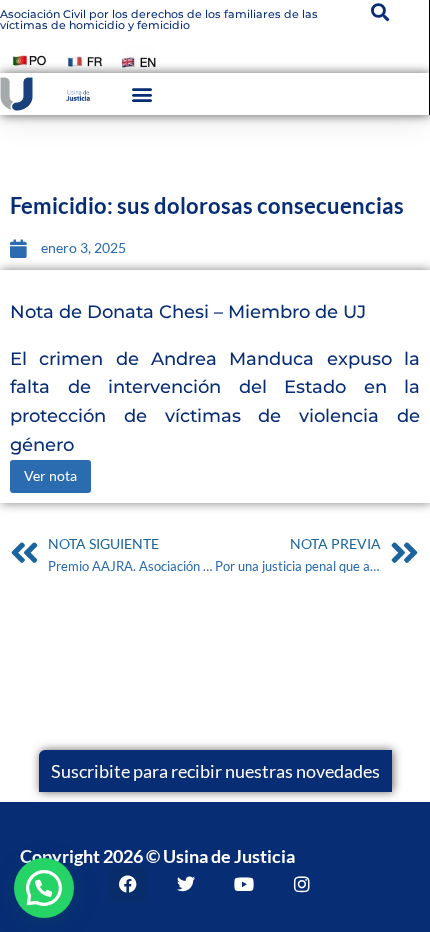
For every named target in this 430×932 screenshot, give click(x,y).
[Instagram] (302, 884)
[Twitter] (186, 884)
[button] (142, 94)
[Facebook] (128, 884)
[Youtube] (244, 884)
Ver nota (50, 475)
